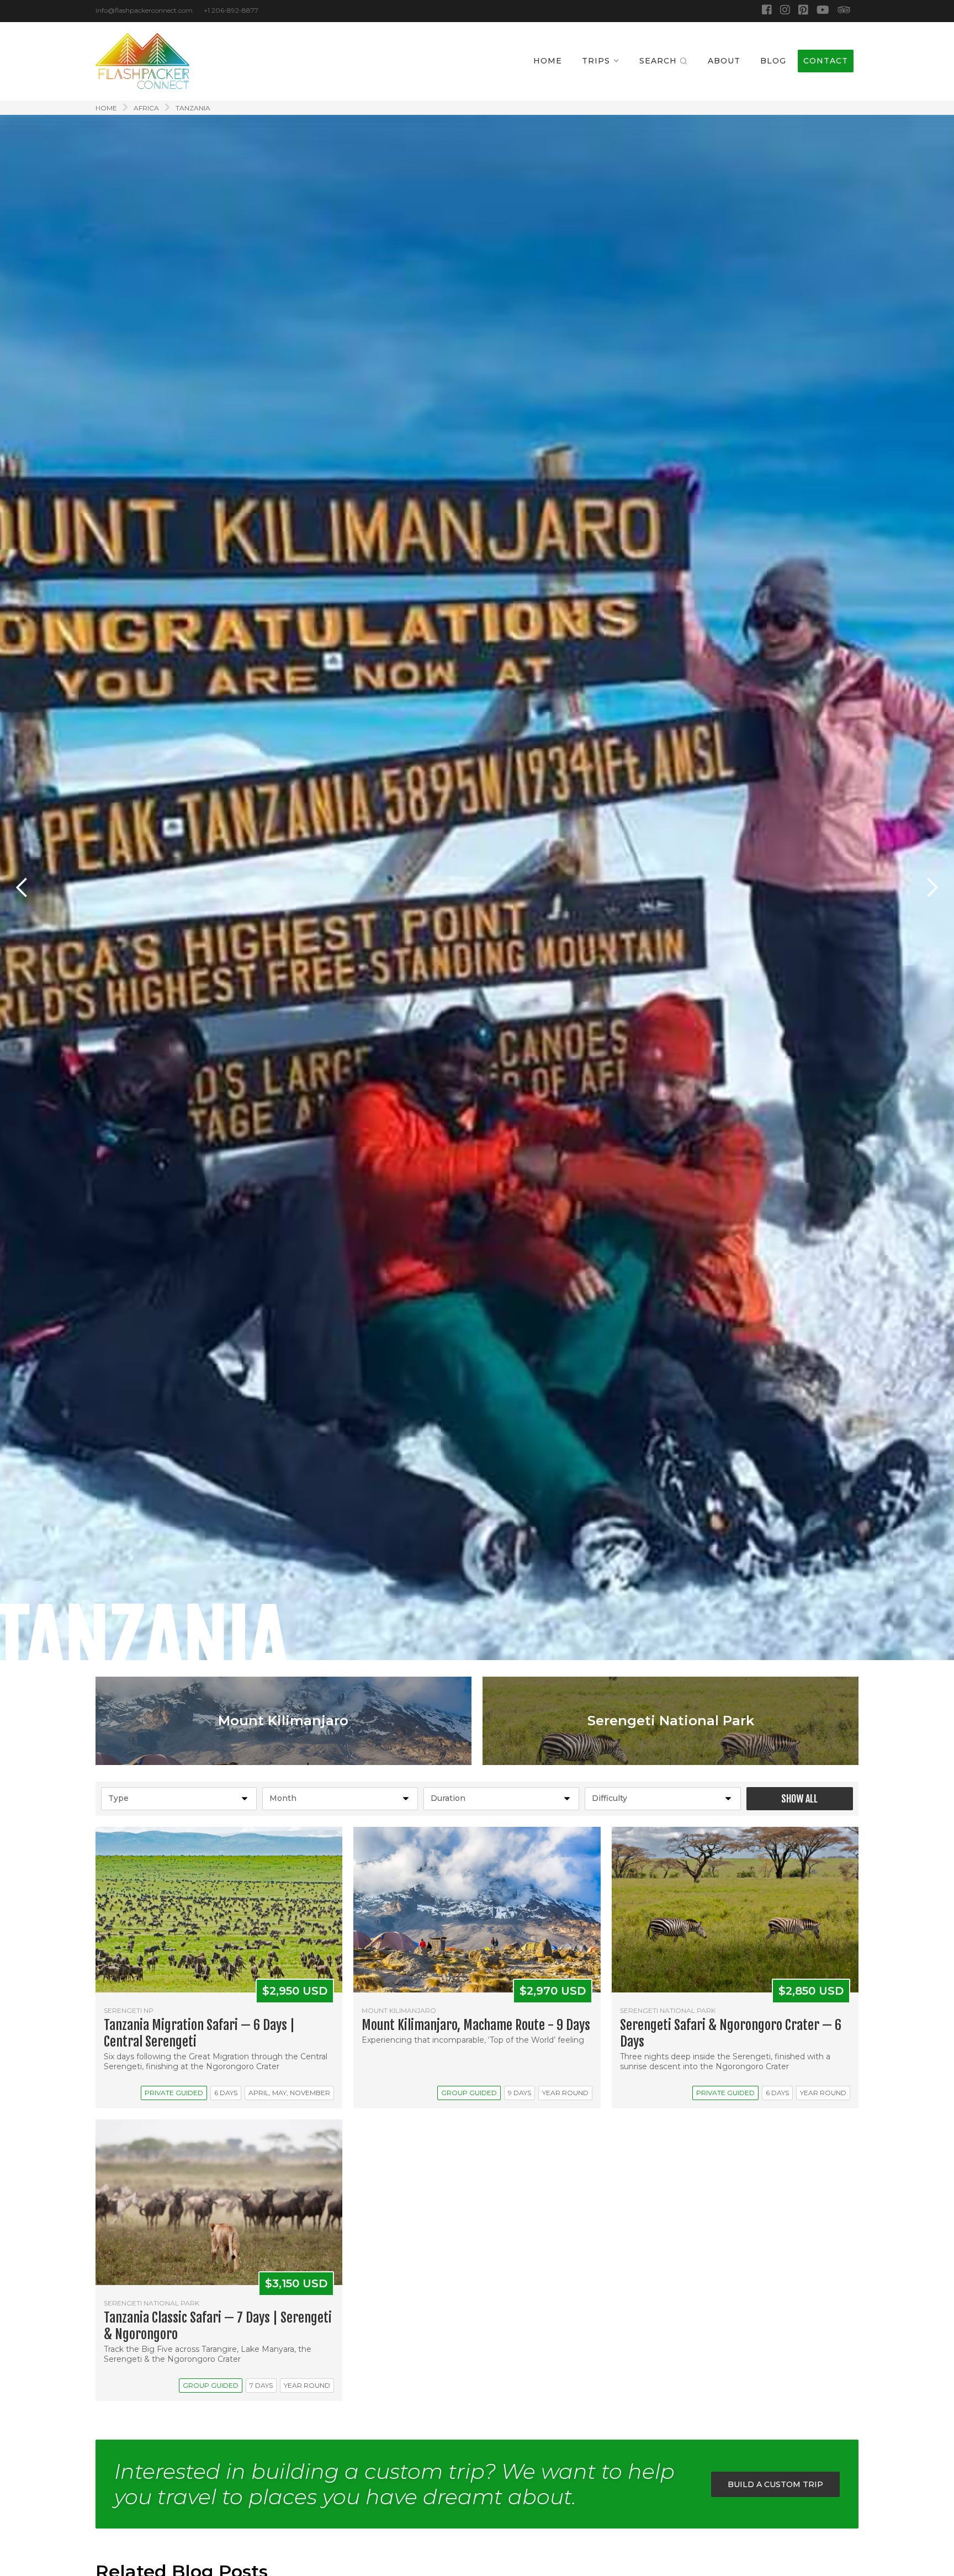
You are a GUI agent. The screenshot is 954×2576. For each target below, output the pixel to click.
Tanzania (193, 108)
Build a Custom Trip (775, 2484)
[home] (142, 61)
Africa (146, 108)
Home (106, 108)
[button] (601, 61)
